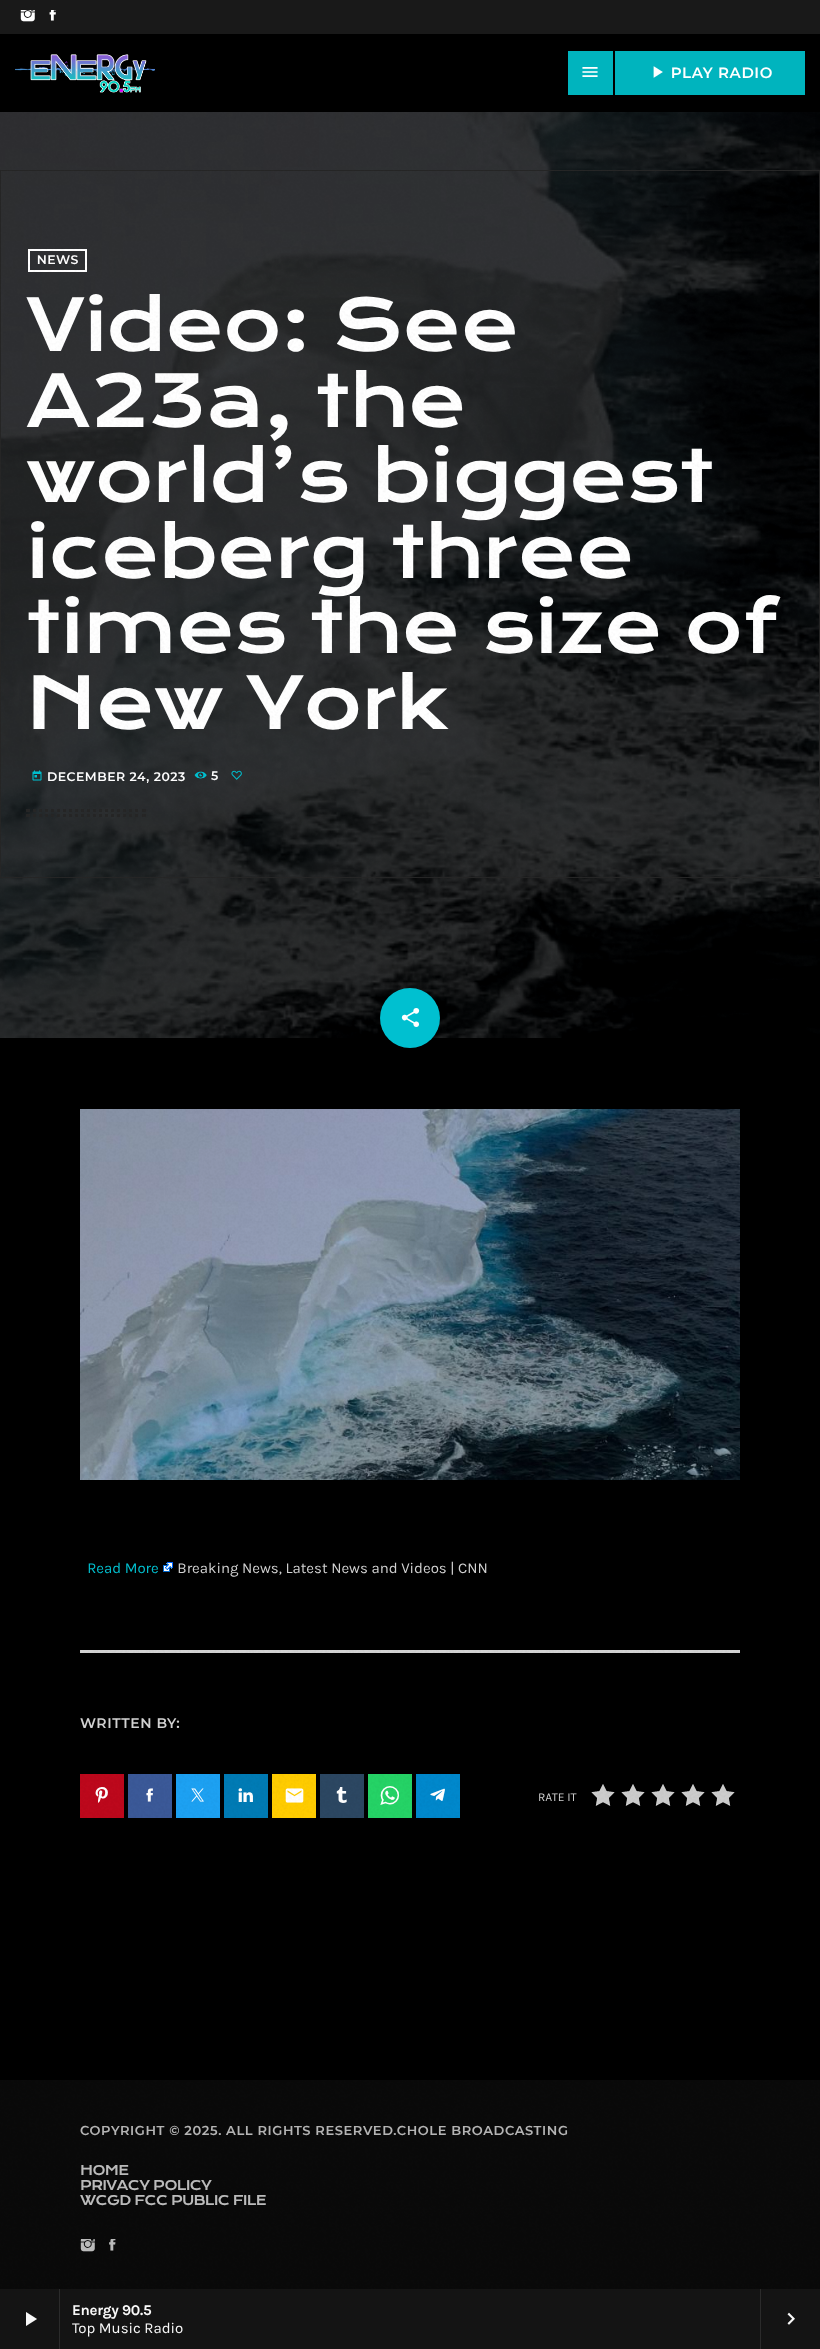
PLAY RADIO (710, 72)
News (58, 260)
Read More (123, 1568)
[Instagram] (27, 17)
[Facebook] (52, 17)
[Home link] (85, 73)
